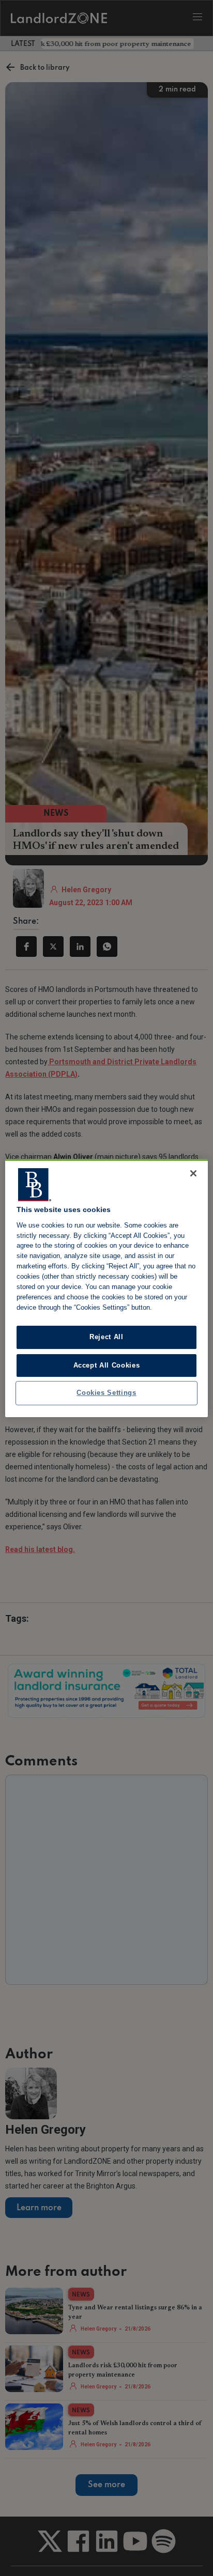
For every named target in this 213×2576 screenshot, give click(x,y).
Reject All (106, 1337)
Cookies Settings (106, 1393)
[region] (106, 1288)
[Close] (193, 1173)
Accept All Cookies (107, 1365)
